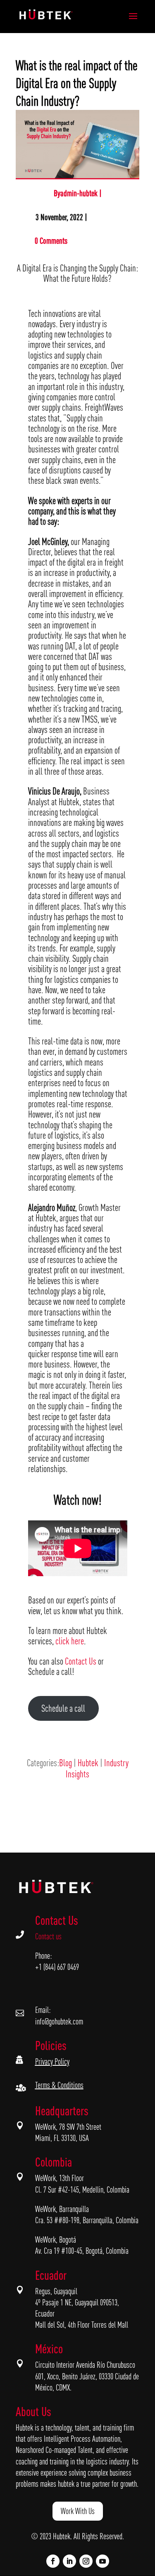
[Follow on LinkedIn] (69, 2561)
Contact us (48, 1936)
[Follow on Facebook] (53, 2561)
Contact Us (81, 1661)
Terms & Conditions (59, 2085)
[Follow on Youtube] (103, 2561)
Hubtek (88, 1763)
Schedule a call (63, 1708)
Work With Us (78, 2511)
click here (70, 1641)
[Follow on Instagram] (86, 2561)
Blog (66, 1763)
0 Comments (51, 241)
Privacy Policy (52, 2061)
